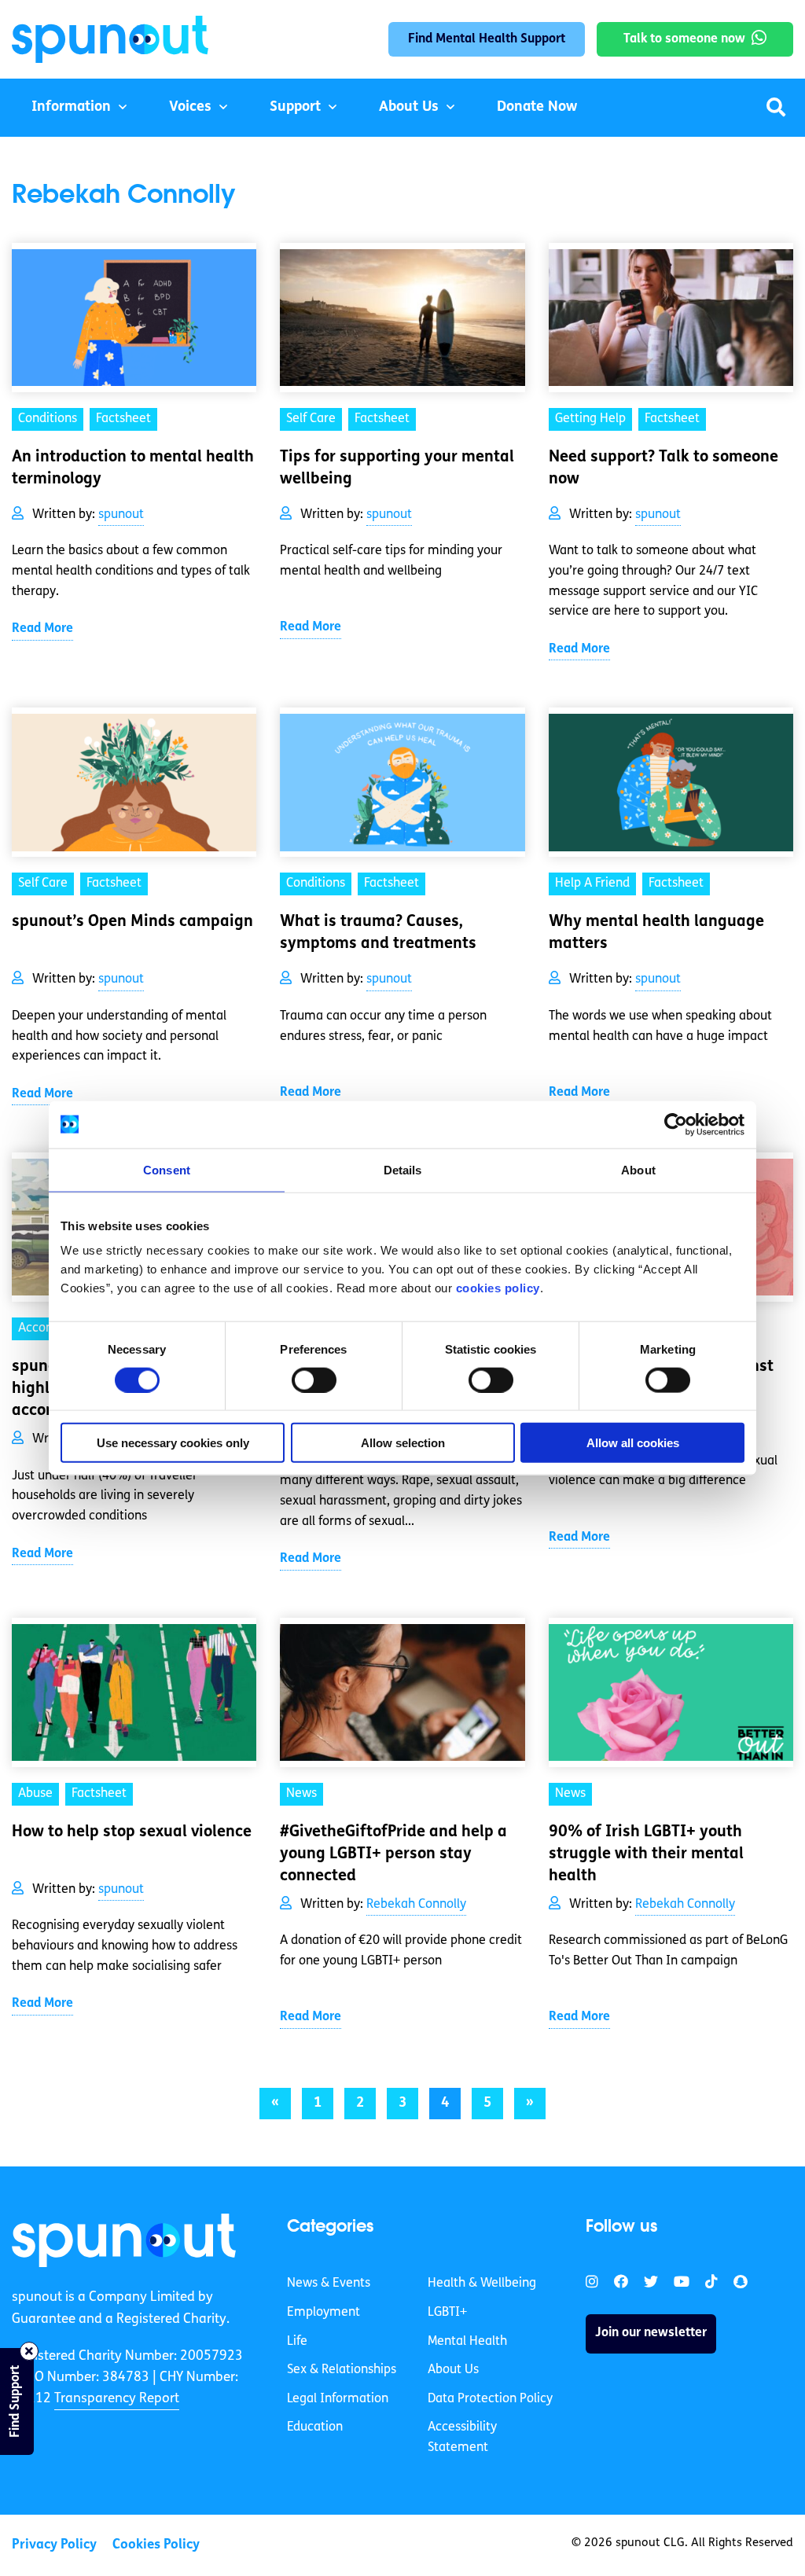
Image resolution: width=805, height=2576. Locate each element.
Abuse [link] (35, 1794)
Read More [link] (42, 629)
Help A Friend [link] (592, 884)
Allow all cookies (633, 1443)
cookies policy (498, 1288)
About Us (409, 108)
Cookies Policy (156, 2545)
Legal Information (338, 2399)
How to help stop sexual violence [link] (132, 1832)
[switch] (314, 1380)
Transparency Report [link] (117, 2399)
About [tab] (638, 1169)
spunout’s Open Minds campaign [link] (132, 922)
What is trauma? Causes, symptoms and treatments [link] (378, 933)
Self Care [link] (311, 419)
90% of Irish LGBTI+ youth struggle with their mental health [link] (646, 1854)
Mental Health (467, 2342)
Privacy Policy (54, 2545)
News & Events (329, 2284)
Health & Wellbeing (482, 2284)
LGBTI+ (447, 2313)
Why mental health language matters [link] (656, 933)
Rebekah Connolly (416, 1905)
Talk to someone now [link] (684, 39)
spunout (121, 515)
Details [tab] (403, 1169)
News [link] (301, 1794)
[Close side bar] (29, 2351)
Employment (323, 2313)
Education (315, 2427)
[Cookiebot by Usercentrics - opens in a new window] (676, 1124)
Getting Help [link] (590, 419)
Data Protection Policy (490, 2399)
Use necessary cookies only (173, 1443)
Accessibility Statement (462, 2438)
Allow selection (403, 1443)
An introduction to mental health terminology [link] (133, 469)
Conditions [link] (48, 419)
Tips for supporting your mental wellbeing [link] (397, 469)
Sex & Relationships (342, 2370)
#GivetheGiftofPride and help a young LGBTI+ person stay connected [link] (393, 1854)
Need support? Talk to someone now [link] (663, 469)
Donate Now (537, 108)
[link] (124, 2240)
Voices (190, 108)
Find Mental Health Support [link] (487, 39)
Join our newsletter (651, 2333)
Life (297, 2342)
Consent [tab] (167, 1169)
